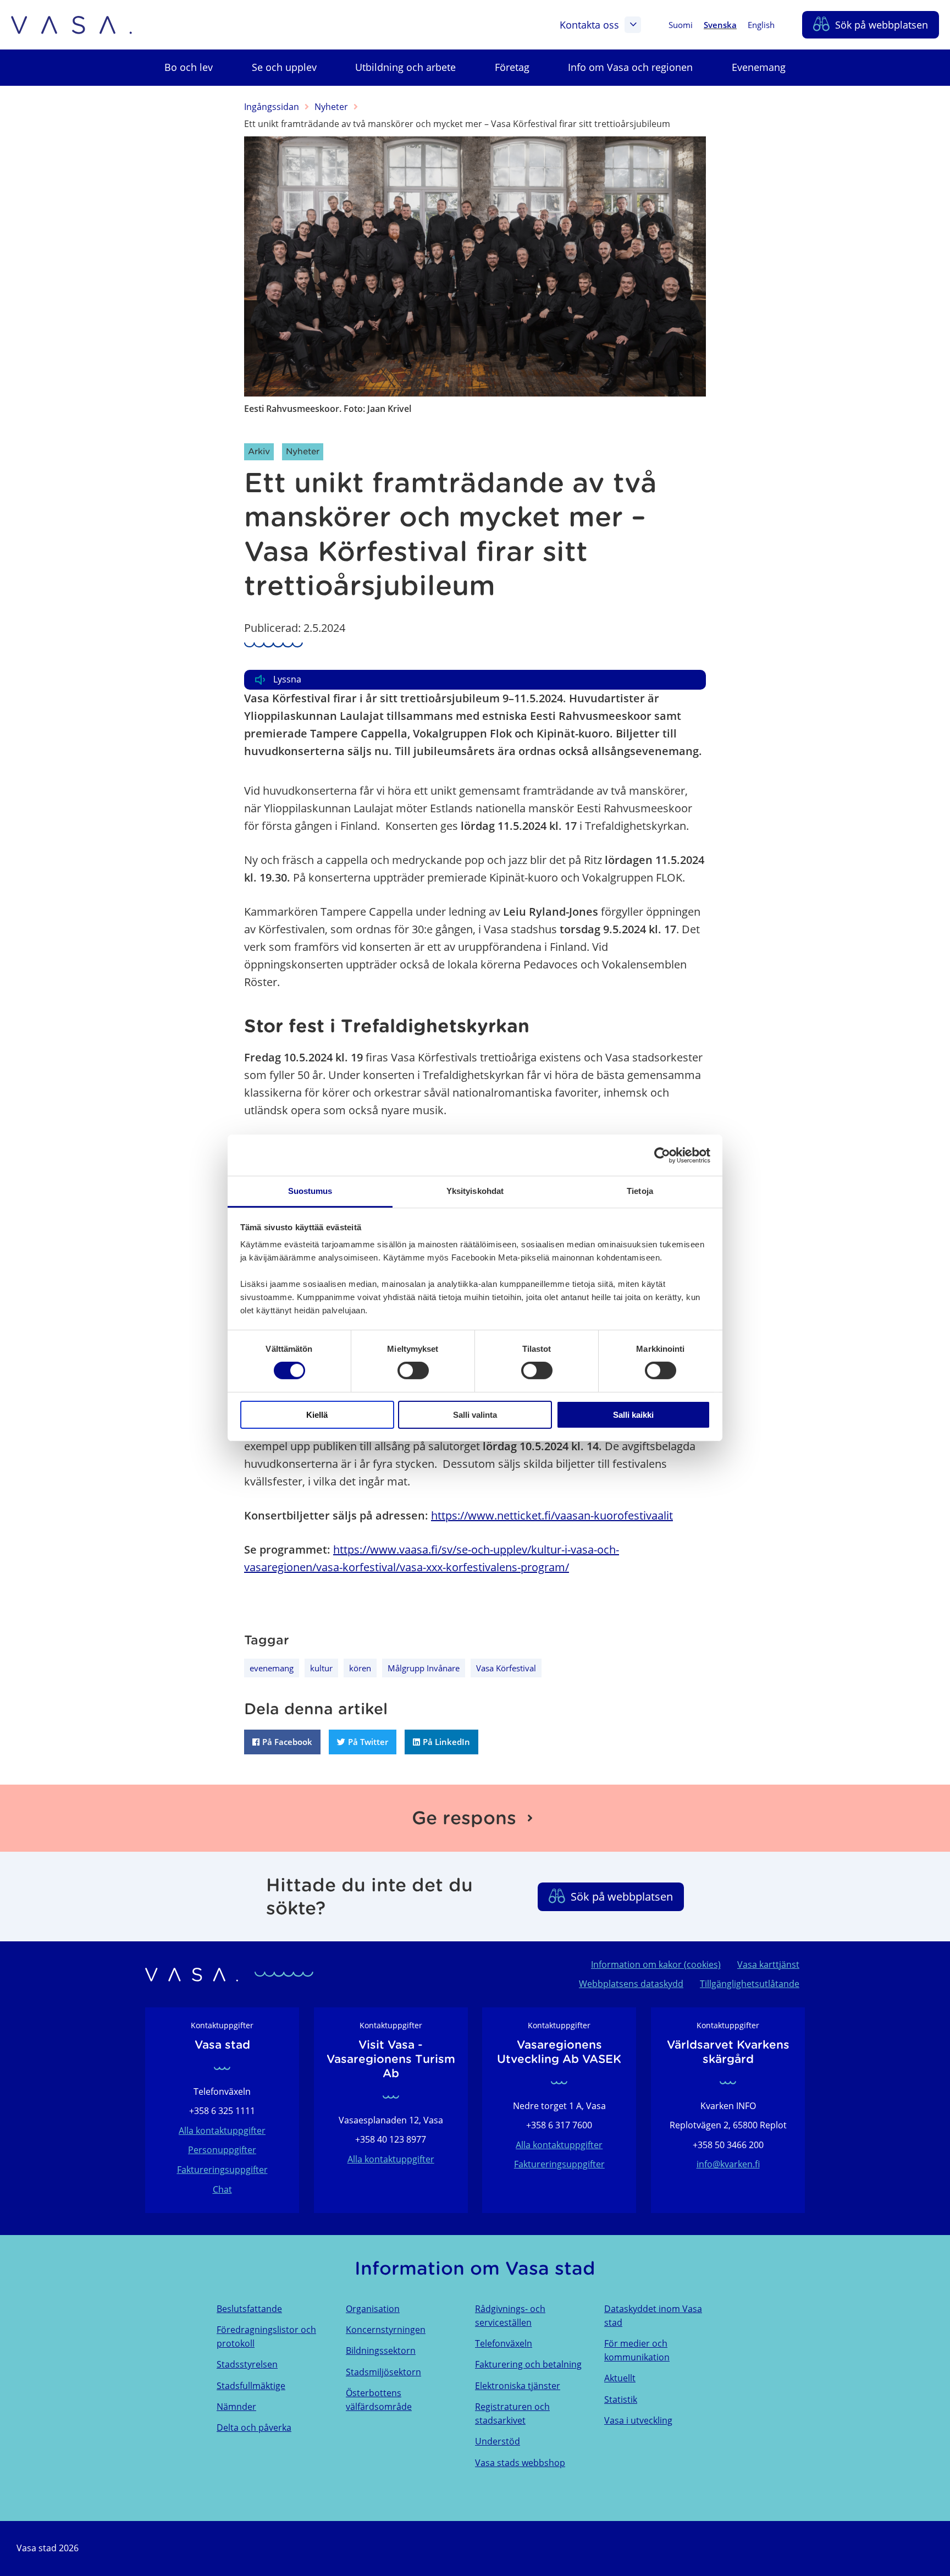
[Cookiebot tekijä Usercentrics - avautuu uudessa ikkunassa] (662, 1155)
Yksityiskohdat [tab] (475, 1191)
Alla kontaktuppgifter (222, 2131)
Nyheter (331, 107)
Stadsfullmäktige (251, 2386)
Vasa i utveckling (638, 2420)
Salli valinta (475, 1415)
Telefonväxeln (504, 2343)
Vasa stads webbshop (520, 2463)
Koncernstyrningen (386, 2330)
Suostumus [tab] (310, 1191)
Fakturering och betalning (528, 2364)
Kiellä (317, 1415)
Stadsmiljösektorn (383, 2372)
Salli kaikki (633, 1415)
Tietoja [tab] (640, 1191)
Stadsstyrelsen (247, 2364)
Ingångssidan (272, 107)
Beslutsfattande (249, 2309)
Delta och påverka (254, 2428)
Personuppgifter (222, 2150)
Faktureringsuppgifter (222, 2170)
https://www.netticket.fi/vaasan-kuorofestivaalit (552, 1515)
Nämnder (236, 2407)
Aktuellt (620, 2378)
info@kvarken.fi (728, 2164)
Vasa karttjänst (768, 1964)
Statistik (621, 2399)
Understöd (498, 2441)
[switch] (413, 1370)
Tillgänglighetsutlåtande (750, 1984)
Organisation (373, 2309)
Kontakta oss (589, 25)
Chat (222, 2189)
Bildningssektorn (381, 2351)
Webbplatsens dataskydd (631, 1984)
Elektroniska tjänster (518, 2386)
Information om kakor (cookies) (656, 1964)
